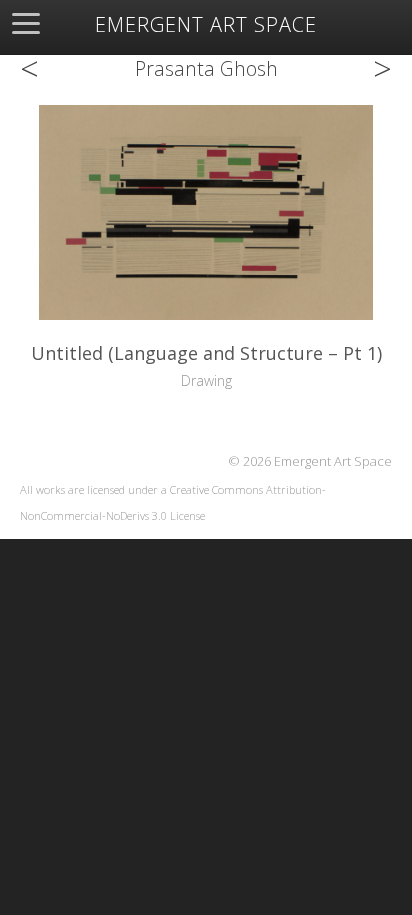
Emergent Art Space (206, 25)
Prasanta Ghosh (206, 68)
